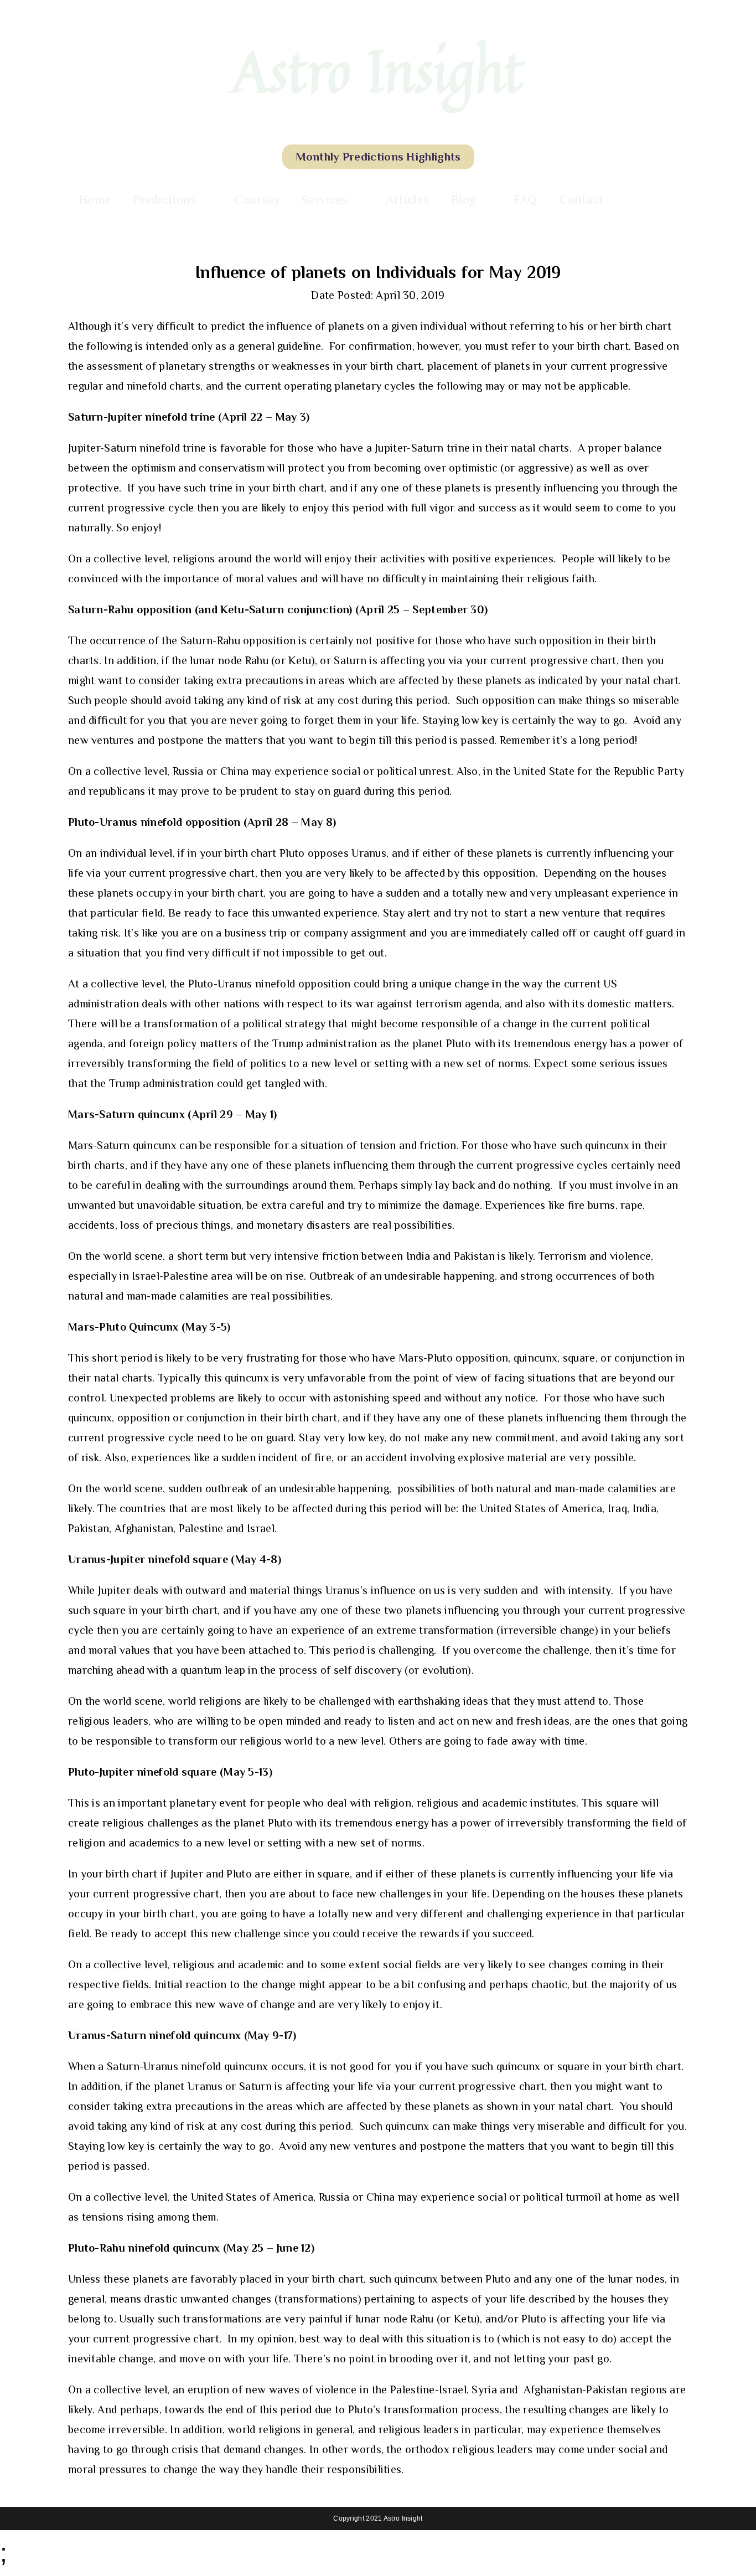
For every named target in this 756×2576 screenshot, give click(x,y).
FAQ (526, 199)
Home (95, 199)
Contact (581, 199)
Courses (257, 199)
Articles (407, 199)
